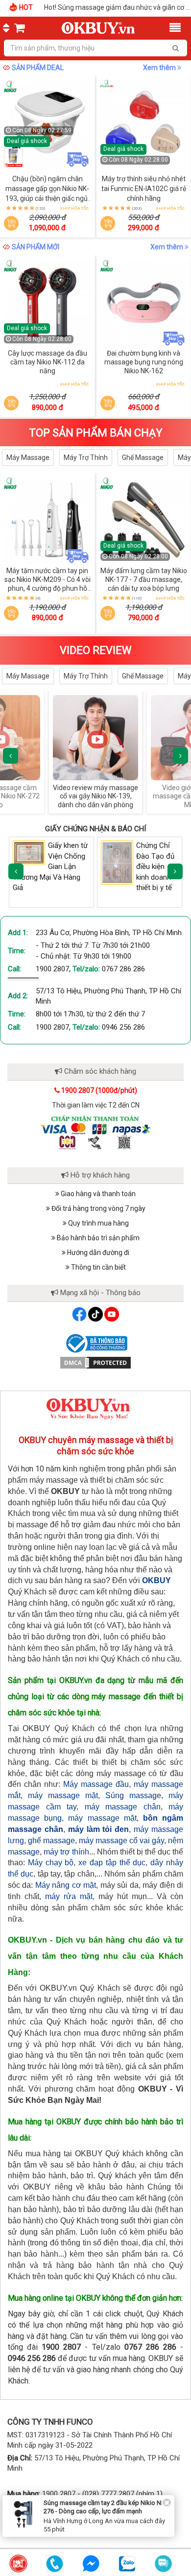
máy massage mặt (63, 1795)
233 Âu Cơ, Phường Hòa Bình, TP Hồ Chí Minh (109, 933)
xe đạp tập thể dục (112, 1863)
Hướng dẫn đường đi (97, 1252)
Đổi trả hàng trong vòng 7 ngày (98, 1208)
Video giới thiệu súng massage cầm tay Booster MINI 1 (137, 796)
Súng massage (133, 1795)
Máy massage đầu (96, 1784)
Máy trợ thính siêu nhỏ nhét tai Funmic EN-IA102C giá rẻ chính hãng (144, 189)
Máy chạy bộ (51, 1863)
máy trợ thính (66, 1852)
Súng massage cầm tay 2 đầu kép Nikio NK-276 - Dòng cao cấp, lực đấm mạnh (105, 2507)
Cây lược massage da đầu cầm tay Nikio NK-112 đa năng (48, 362)
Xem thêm (160, 68)
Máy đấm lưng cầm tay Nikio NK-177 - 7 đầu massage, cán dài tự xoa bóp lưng (144, 579)
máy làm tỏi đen (99, 1829)
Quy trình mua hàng (98, 1223)
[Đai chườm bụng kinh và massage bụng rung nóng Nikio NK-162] (144, 303)
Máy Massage (28, 457)
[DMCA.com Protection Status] (95, 1362)
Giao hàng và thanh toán (97, 1194)
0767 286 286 (123, 969)
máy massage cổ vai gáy (121, 1841)
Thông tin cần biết (98, 1267)
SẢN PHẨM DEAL (38, 68)
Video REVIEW (96, 650)
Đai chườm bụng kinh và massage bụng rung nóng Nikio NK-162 (144, 362)
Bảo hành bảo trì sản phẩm (97, 1238)
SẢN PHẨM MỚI (36, 247)
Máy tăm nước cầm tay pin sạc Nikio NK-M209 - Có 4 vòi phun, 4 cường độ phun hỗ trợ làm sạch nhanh (48, 584)
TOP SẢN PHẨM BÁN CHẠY (96, 433)
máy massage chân (123, 1807)
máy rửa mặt (69, 1896)
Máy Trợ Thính (86, 457)
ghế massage (51, 1841)
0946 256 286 (123, 1027)
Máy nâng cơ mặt (66, 1885)
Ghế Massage (143, 457)
